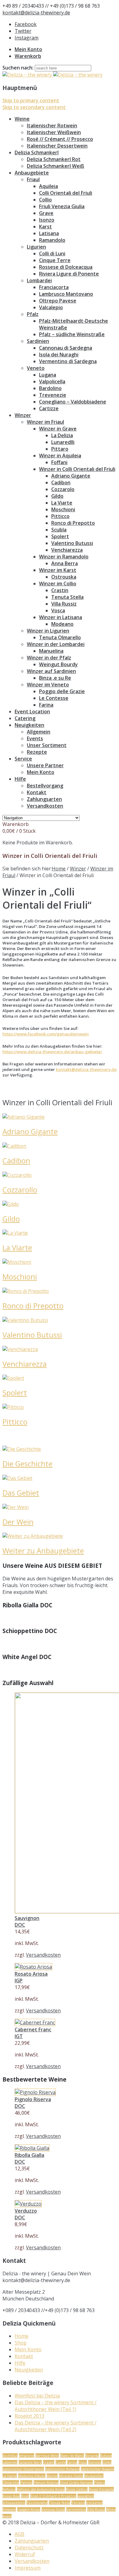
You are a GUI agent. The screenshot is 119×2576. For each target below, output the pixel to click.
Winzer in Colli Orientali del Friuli (77, 469)
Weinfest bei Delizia (37, 2396)
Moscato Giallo (71, 2476)
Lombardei (39, 280)
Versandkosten (45, 806)
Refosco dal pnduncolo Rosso (41, 2489)
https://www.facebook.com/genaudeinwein (46, 1034)
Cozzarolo (63, 489)
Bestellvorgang (45, 786)
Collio (45, 200)
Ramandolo (52, 240)
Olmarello (11, 2482)
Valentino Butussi (72, 543)
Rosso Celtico (77, 2489)
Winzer (23, 415)
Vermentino (76, 2509)
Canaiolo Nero (30, 2462)
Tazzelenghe (37, 2503)
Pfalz (33, 314)
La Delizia (62, 435)
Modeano (62, 624)
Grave (46, 213)
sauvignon (86, 2496)
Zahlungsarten (44, 799)
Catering (25, 718)
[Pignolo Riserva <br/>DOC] (35, 2092)
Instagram (27, 38)
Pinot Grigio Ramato (76, 2482)
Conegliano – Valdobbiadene (73, 402)
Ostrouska (64, 577)
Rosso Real (11, 2496)
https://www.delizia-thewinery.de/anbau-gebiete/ (52, 1052)
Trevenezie (53, 395)
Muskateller (94, 2476)
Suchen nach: (18, 68)
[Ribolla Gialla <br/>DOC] (32, 2148)
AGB (20, 2534)
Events (35, 738)
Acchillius (10, 2456)
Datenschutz (29, 2548)
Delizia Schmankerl (37, 152)
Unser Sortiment (47, 745)
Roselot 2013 (29, 2416)
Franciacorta (54, 287)
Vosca (58, 610)
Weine (22, 119)
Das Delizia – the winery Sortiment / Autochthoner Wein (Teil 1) (56, 2406)
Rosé (25, 2496)
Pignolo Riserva (46, 2482)
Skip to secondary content (34, 107)
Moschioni (63, 509)
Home (59, 869)
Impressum (28, 2568)
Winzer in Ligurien (48, 631)
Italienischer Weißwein (54, 132)
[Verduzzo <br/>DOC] (28, 2204)
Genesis (95, 2462)
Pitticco (60, 516)
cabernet (10, 2462)
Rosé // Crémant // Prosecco (60, 139)
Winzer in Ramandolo (64, 557)
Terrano (78, 2503)
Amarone (27, 2456)
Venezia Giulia (53, 2509)
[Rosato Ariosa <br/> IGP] (33, 1967)
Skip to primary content (31, 100)
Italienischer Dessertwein (57, 146)
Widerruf (25, 2554)
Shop (21, 2343)
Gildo (57, 496)
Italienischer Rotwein (52, 126)
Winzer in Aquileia (60, 456)
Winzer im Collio (58, 584)
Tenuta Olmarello (60, 637)
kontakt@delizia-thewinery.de (36, 13)
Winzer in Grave (58, 429)
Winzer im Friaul (45, 422)
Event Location (32, 712)
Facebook (26, 24)
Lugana (48, 375)
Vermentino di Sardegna (68, 361)
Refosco (9, 2489)
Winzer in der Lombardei (56, 644)
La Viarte (62, 503)
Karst (45, 227)
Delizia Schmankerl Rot (54, 159)
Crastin (60, 590)
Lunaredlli (63, 442)
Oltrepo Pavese (58, 301)
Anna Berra (65, 563)
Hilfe (20, 779)
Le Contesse (54, 698)
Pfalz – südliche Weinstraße (72, 334)
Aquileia (49, 186)
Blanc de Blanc (72, 2456)
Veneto (36, 368)
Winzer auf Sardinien (51, 671)
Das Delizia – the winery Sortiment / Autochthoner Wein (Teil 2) (56, 2426)
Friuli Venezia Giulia (62, 206)
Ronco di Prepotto (73, 523)
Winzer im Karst (58, 570)
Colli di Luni (52, 253)
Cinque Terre (55, 260)
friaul (83, 2462)
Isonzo (47, 220)
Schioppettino (14, 2503)
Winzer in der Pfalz (49, 658)
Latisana (49, 233)
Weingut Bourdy (58, 664)
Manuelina (51, 651)
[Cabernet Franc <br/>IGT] (35, 2022)
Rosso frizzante (101, 2489)
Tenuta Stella (67, 597)
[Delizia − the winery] (52, 75)
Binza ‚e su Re (55, 678)
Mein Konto (28, 49)
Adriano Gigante (71, 476)
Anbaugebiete (32, 173)
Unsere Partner (45, 765)
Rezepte (37, 752)
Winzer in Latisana (61, 617)
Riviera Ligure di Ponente (69, 274)
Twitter (23, 31)
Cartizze (49, 408)
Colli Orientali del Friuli (66, 193)
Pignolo (26, 2482)
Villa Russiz (64, 604)
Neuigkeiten (29, 725)
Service (23, 759)
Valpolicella (52, 381)
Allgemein (39, 732)
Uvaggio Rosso (29, 2509)
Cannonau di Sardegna (66, 348)
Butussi (106, 2456)
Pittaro (60, 449)
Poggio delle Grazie (62, 691)
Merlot (52, 2476)
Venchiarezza (67, 550)
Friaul (33, 179)
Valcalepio (51, 307)
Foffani (59, 462)
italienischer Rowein (97, 2469)
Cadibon (61, 483)
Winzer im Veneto (48, 685)
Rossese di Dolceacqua (66, 267)
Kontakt (37, 792)
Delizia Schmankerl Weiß (56, 166)
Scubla (59, 530)
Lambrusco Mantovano (66, 294)
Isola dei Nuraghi (59, 355)
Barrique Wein (47, 2456)
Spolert (60, 536)
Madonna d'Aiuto (32, 2476)
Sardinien (38, 341)
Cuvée (61, 2462)
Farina (46, 705)
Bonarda (92, 2456)
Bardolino (50, 388)
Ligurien (36, 247)
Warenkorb (28, 56)
